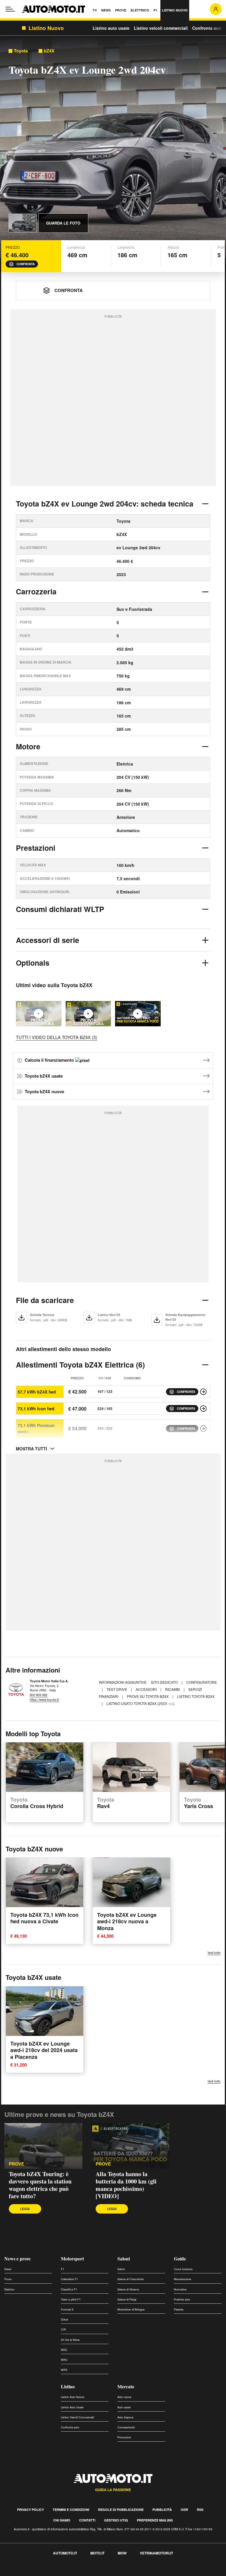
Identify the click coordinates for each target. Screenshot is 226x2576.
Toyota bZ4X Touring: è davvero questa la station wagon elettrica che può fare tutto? (40, 2185)
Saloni (124, 2258)
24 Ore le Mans (70, 2340)
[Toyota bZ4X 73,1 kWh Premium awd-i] (203, 1429)
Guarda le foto (63, 223)
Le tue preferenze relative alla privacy (92, 2573)
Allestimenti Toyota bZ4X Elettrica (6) (80, 1365)
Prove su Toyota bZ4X (148, 1696)
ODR (184, 2510)
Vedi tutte (214, 1953)
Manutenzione (182, 2279)
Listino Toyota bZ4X (196, 1696)
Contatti (87, 2520)
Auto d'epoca (125, 2417)
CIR (63, 2330)
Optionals (33, 963)
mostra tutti (31, 1449)
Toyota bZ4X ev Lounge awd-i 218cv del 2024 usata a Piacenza (44, 2050)
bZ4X (49, 51)
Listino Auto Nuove (73, 2397)
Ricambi (173, 1689)
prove (103, 2164)
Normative (180, 2289)
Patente (179, 2309)
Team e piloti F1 (71, 2299)
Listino (68, 2386)
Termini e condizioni (71, 2510)
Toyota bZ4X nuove (44, 1091)
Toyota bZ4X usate (44, 1076)
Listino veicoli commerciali (161, 28)
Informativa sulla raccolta (26, 2573)
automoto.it (65, 2553)
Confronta (26, 264)
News (8, 2269)
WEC (64, 2350)
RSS (200, 2510)
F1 (63, 2269)
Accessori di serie (48, 940)
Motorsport (72, 2258)
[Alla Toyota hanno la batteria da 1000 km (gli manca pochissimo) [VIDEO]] (138, 1014)
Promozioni (124, 2437)
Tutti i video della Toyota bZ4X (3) (56, 1037)
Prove (16, 2164)
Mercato (126, 2386)
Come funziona (183, 2269)
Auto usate (124, 2407)
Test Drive (117, 1689)
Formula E (67, 2309)
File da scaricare (45, 1300)
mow (122, 2553)
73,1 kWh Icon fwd (36, 1409)
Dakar (65, 2319)
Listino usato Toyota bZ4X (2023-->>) (141, 1703)
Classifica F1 (69, 2289)
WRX (64, 2370)
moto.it (97, 2553)
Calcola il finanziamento (50, 1060)
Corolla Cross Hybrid (37, 1803)
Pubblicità (162, 2510)
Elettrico (9, 2289)
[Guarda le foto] (23, 223)
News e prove (18, 2258)
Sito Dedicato (165, 1682)
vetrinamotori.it (156, 2553)
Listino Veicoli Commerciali (77, 2417)
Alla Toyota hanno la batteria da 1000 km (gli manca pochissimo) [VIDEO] (126, 2185)
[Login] (216, 9)
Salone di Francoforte (131, 2279)
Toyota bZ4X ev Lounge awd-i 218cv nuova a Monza (127, 1921)
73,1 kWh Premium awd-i (36, 1428)
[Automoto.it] (54, 9)
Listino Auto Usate (72, 2407)
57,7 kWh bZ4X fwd (37, 1392)
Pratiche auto (182, 2299)
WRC (64, 2360)
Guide (180, 2258)
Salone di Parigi (127, 2299)
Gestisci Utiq (116, 2520)
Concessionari (126, 2427)
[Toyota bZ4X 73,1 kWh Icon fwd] (203, 1409)
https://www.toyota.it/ (44, 1699)
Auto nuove (124, 2397)
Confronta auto (207, 28)
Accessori (147, 1689)
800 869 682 (39, 1695)
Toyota (21, 51)
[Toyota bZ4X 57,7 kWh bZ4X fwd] (203, 1392)
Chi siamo (62, 2520)
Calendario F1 (69, 2279)
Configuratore (202, 1682)
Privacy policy (30, 2510)
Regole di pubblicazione (121, 2510)
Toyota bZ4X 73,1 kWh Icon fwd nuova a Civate (44, 1918)
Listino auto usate (111, 28)
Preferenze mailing (155, 2520)
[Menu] (10, 9)
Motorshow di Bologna (131, 2309)
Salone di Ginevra (128, 2289)
